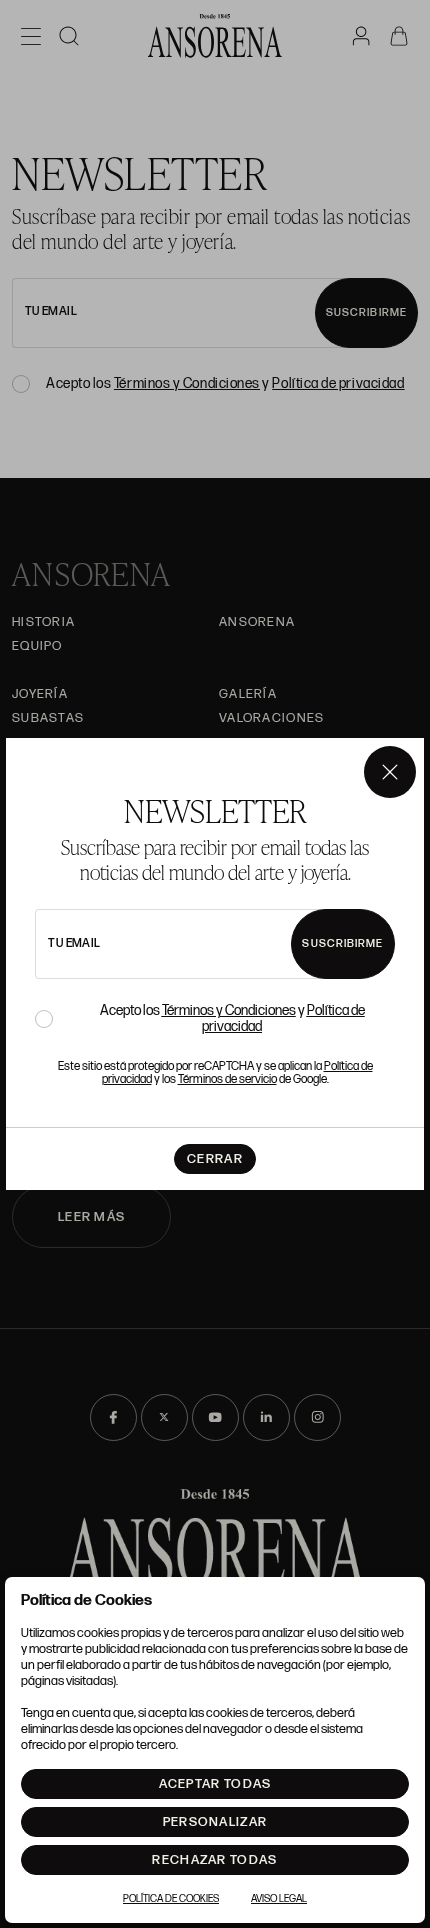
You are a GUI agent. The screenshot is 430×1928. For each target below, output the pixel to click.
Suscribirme (342, 943)
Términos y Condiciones (229, 1010)
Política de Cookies (171, 1899)
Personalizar (215, 1822)
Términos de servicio (227, 1079)
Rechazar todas (214, 1860)
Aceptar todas (215, 1784)
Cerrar (215, 1159)
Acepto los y (232, 1019)
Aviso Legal (279, 1899)
